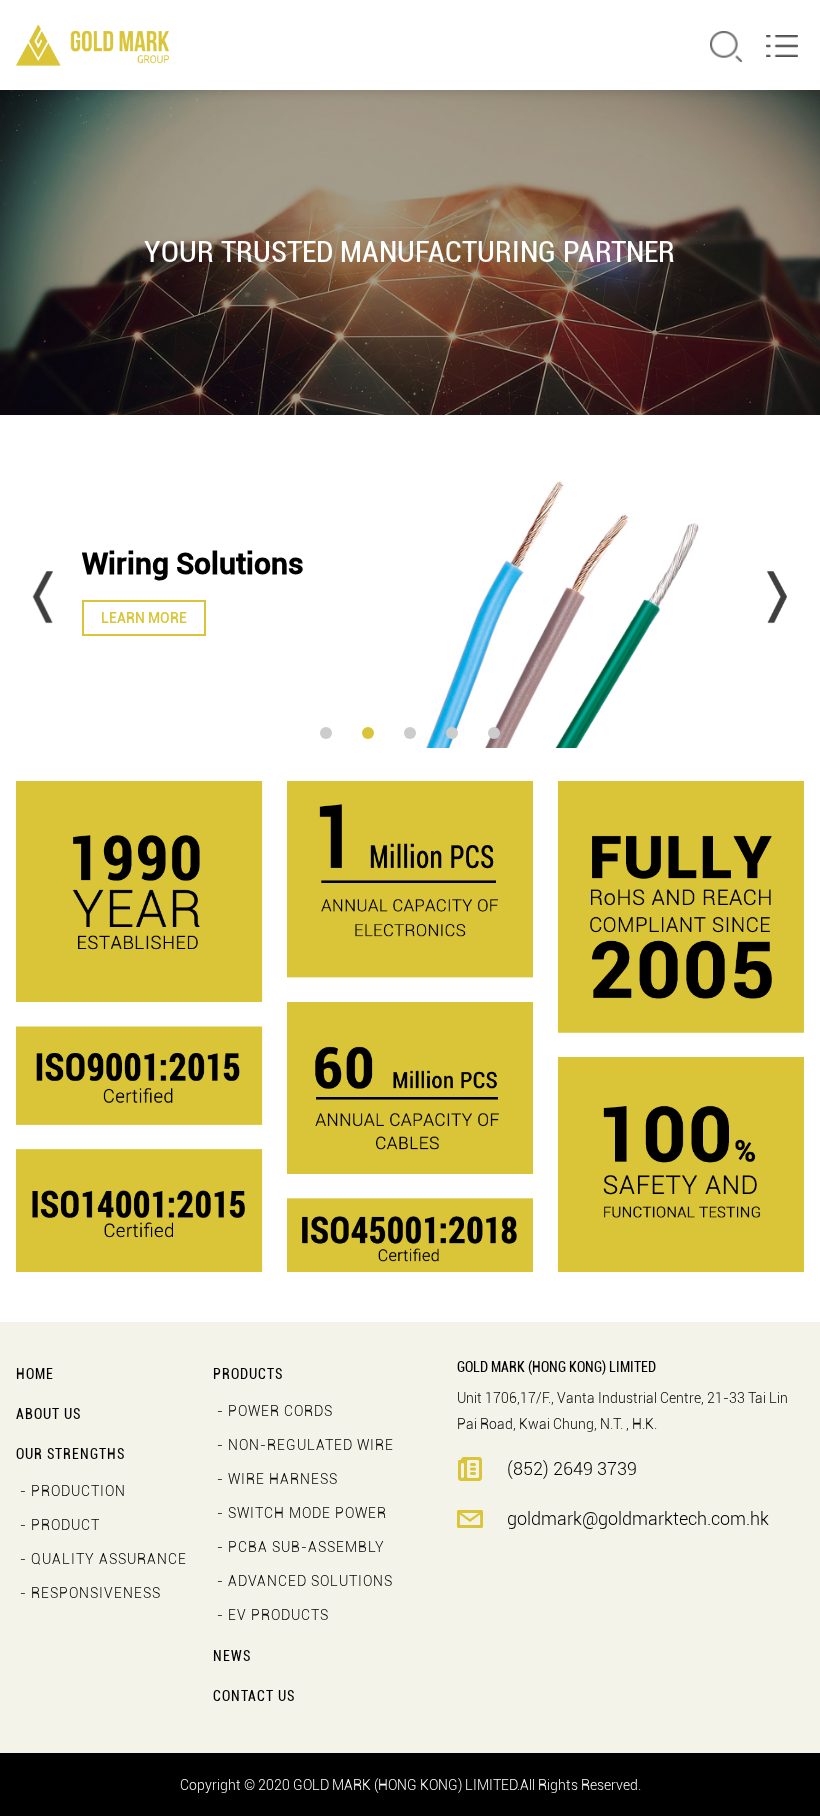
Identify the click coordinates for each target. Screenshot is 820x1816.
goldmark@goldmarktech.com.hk (638, 1518)
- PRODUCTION (73, 1491)
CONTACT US (254, 1696)
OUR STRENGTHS (70, 1454)
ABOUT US (48, 1414)
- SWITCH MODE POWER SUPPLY (302, 1517)
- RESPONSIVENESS (90, 1593)
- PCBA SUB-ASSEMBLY (301, 1547)
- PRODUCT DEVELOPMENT (74, 1529)
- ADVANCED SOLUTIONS (305, 1581)
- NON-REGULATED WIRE (305, 1445)
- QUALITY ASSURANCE (103, 1559)
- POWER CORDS (275, 1411)
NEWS (232, 1656)
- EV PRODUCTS (273, 1615)
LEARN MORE (144, 618)
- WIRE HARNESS (277, 1479)
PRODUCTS (248, 1374)
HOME (35, 1374)
